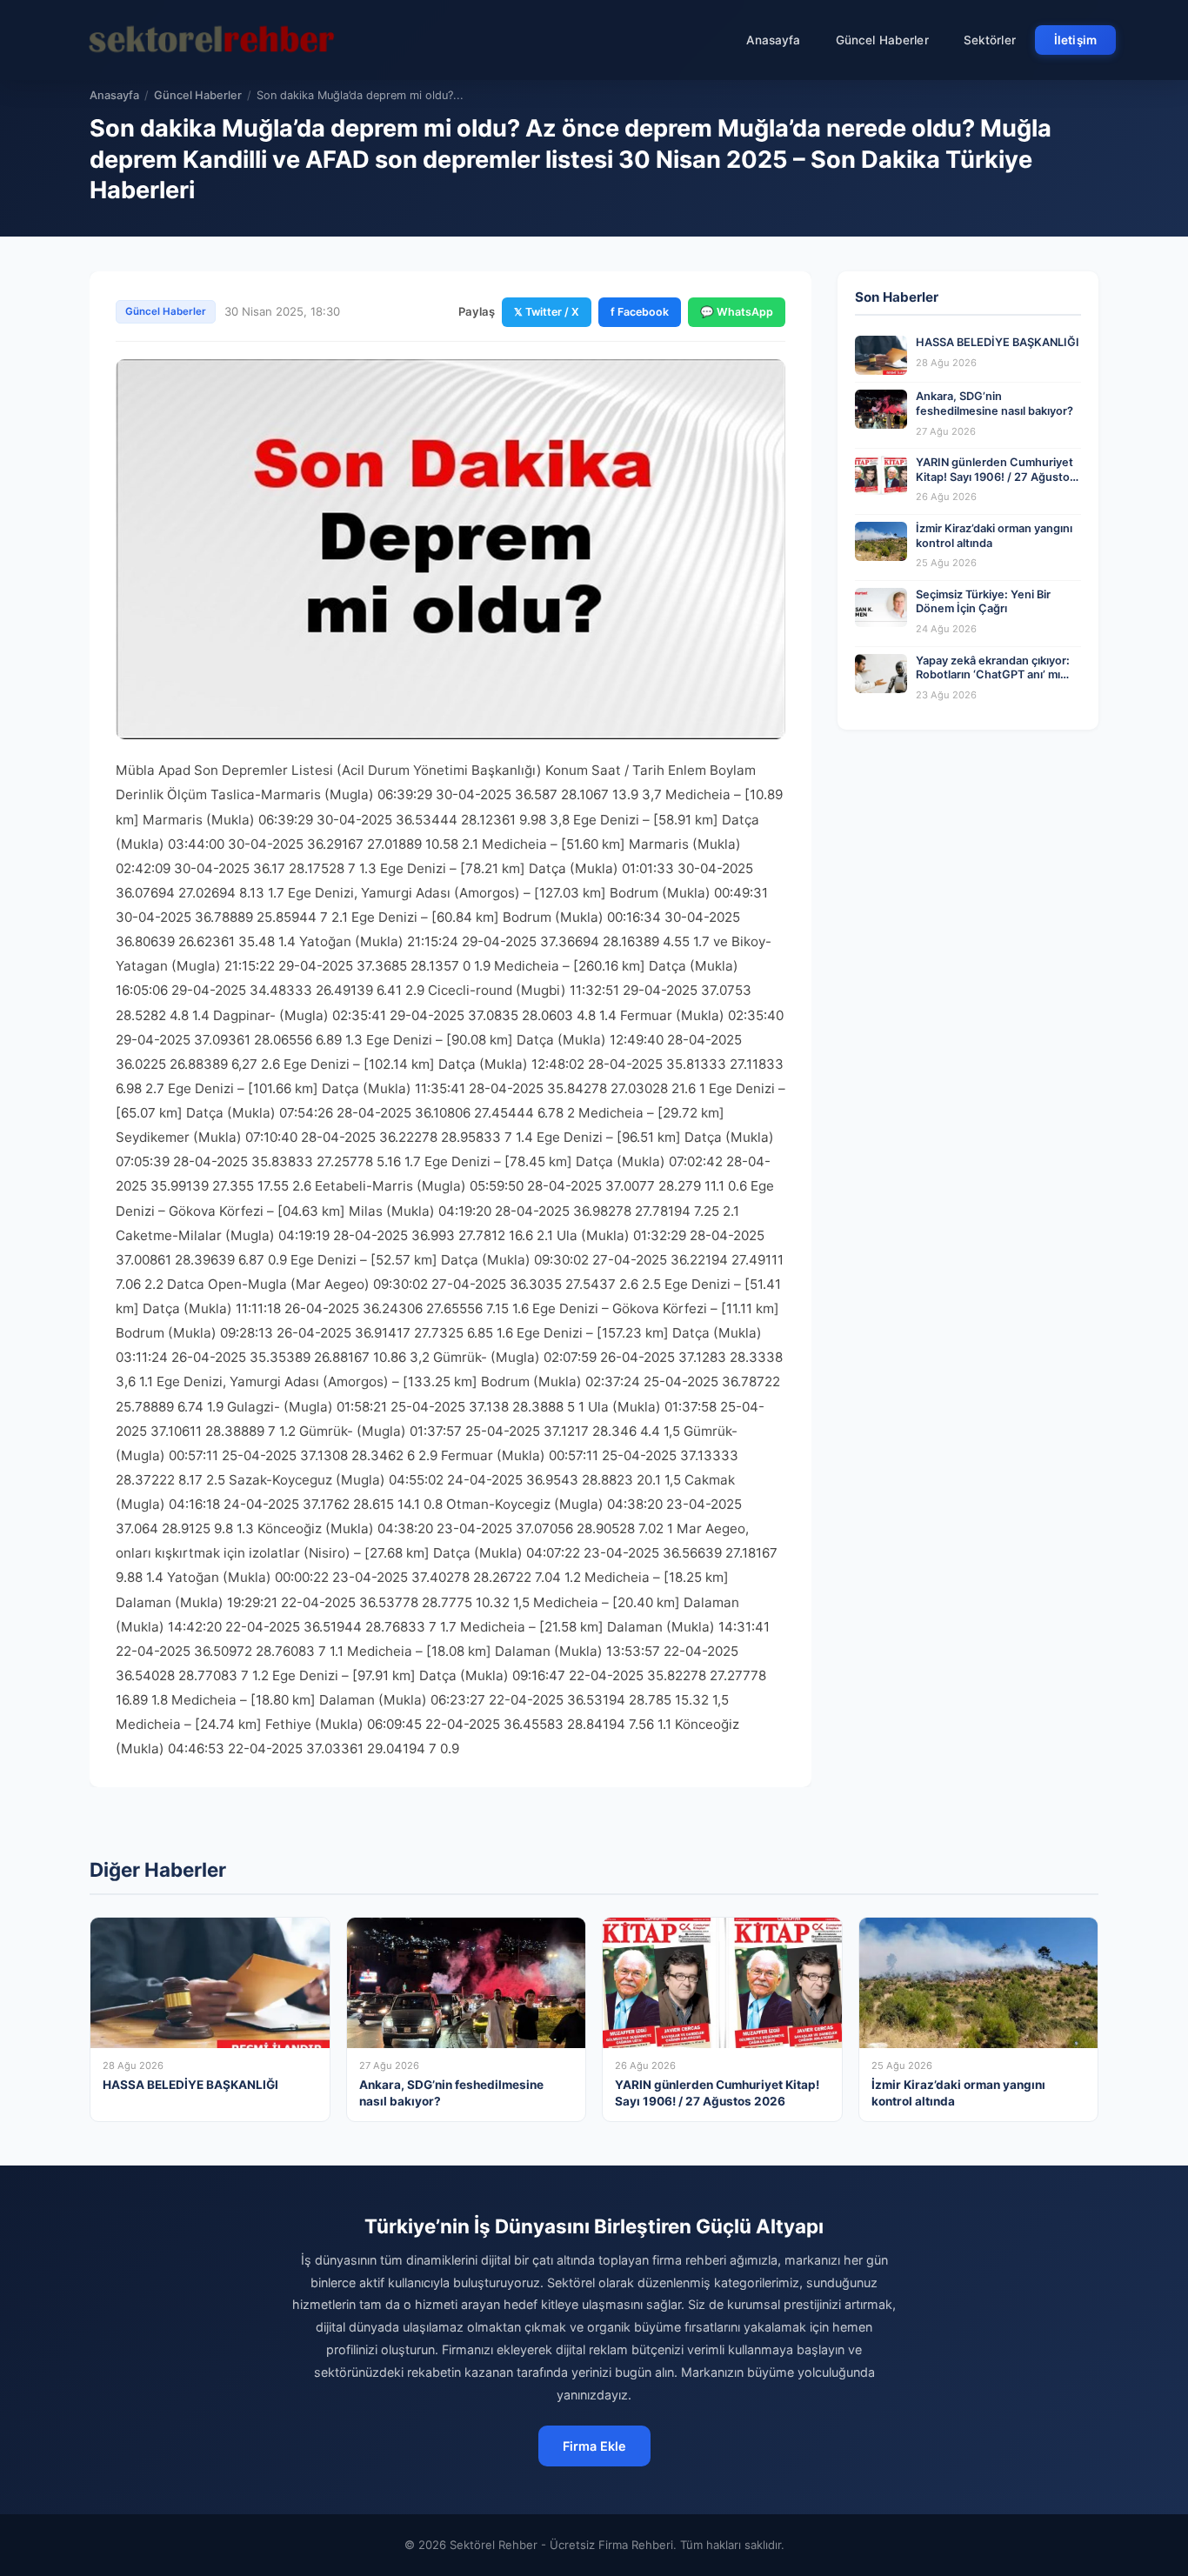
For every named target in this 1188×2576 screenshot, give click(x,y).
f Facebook (640, 312)
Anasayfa (774, 40)
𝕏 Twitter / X (547, 312)
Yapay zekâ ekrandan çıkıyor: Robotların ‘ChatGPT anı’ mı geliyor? (993, 675)
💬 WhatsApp (737, 312)
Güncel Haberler (882, 40)
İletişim (1075, 40)
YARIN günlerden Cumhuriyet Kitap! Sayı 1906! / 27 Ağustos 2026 (996, 477)
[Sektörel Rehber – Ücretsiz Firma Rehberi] (210, 40)
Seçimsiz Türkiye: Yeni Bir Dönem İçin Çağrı (983, 602)
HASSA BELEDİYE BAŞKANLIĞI (998, 342)
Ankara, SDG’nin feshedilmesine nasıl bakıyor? (994, 404)
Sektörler (990, 40)
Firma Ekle (594, 2446)
